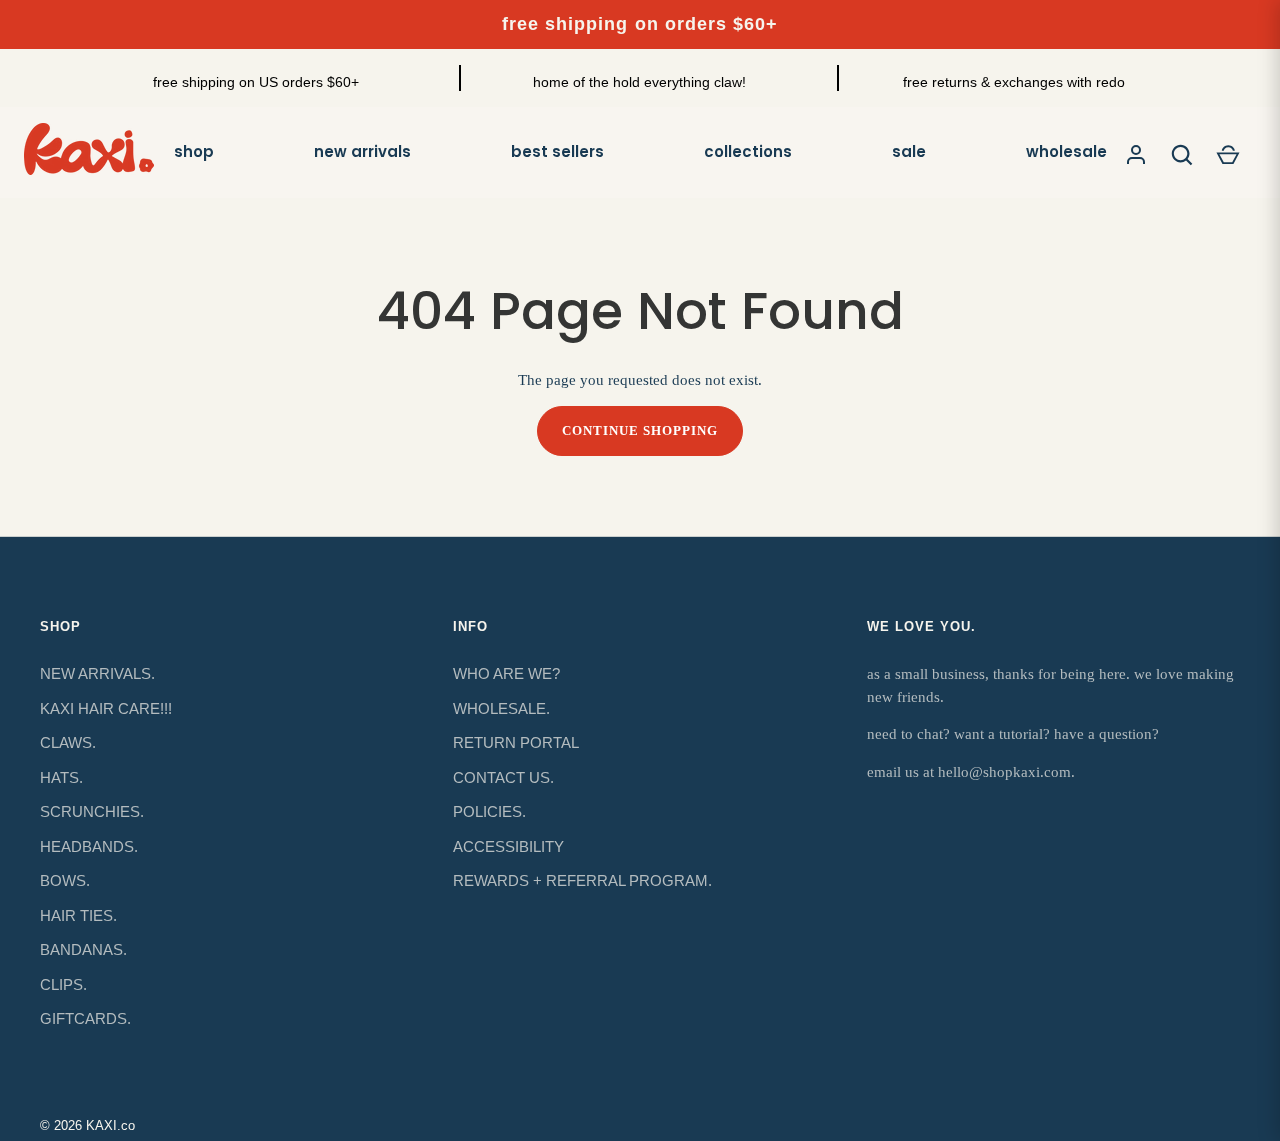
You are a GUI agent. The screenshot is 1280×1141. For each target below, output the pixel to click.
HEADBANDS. (89, 846)
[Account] (1136, 155)
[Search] (1182, 155)
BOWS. (65, 880)
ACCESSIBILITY (508, 846)
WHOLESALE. (501, 708)
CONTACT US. (503, 777)
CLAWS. (68, 742)
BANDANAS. (83, 949)
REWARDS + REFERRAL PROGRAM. (582, 880)
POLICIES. (489, 811)
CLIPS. (63, 984)
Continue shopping (640, 430)
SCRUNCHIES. (92, 811)
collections (748, 151)
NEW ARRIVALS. (97, 673)
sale (909, 151)
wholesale (1066, 151)
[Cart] (1228, 155)
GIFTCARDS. (85, 1018)
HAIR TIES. (78, 915)
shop (194, 151)
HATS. (61, 777)
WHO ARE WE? (506, 673)
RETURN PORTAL (516, 742)
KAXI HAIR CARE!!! (106, 708)
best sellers (557, 151)
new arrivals (362, 151)
